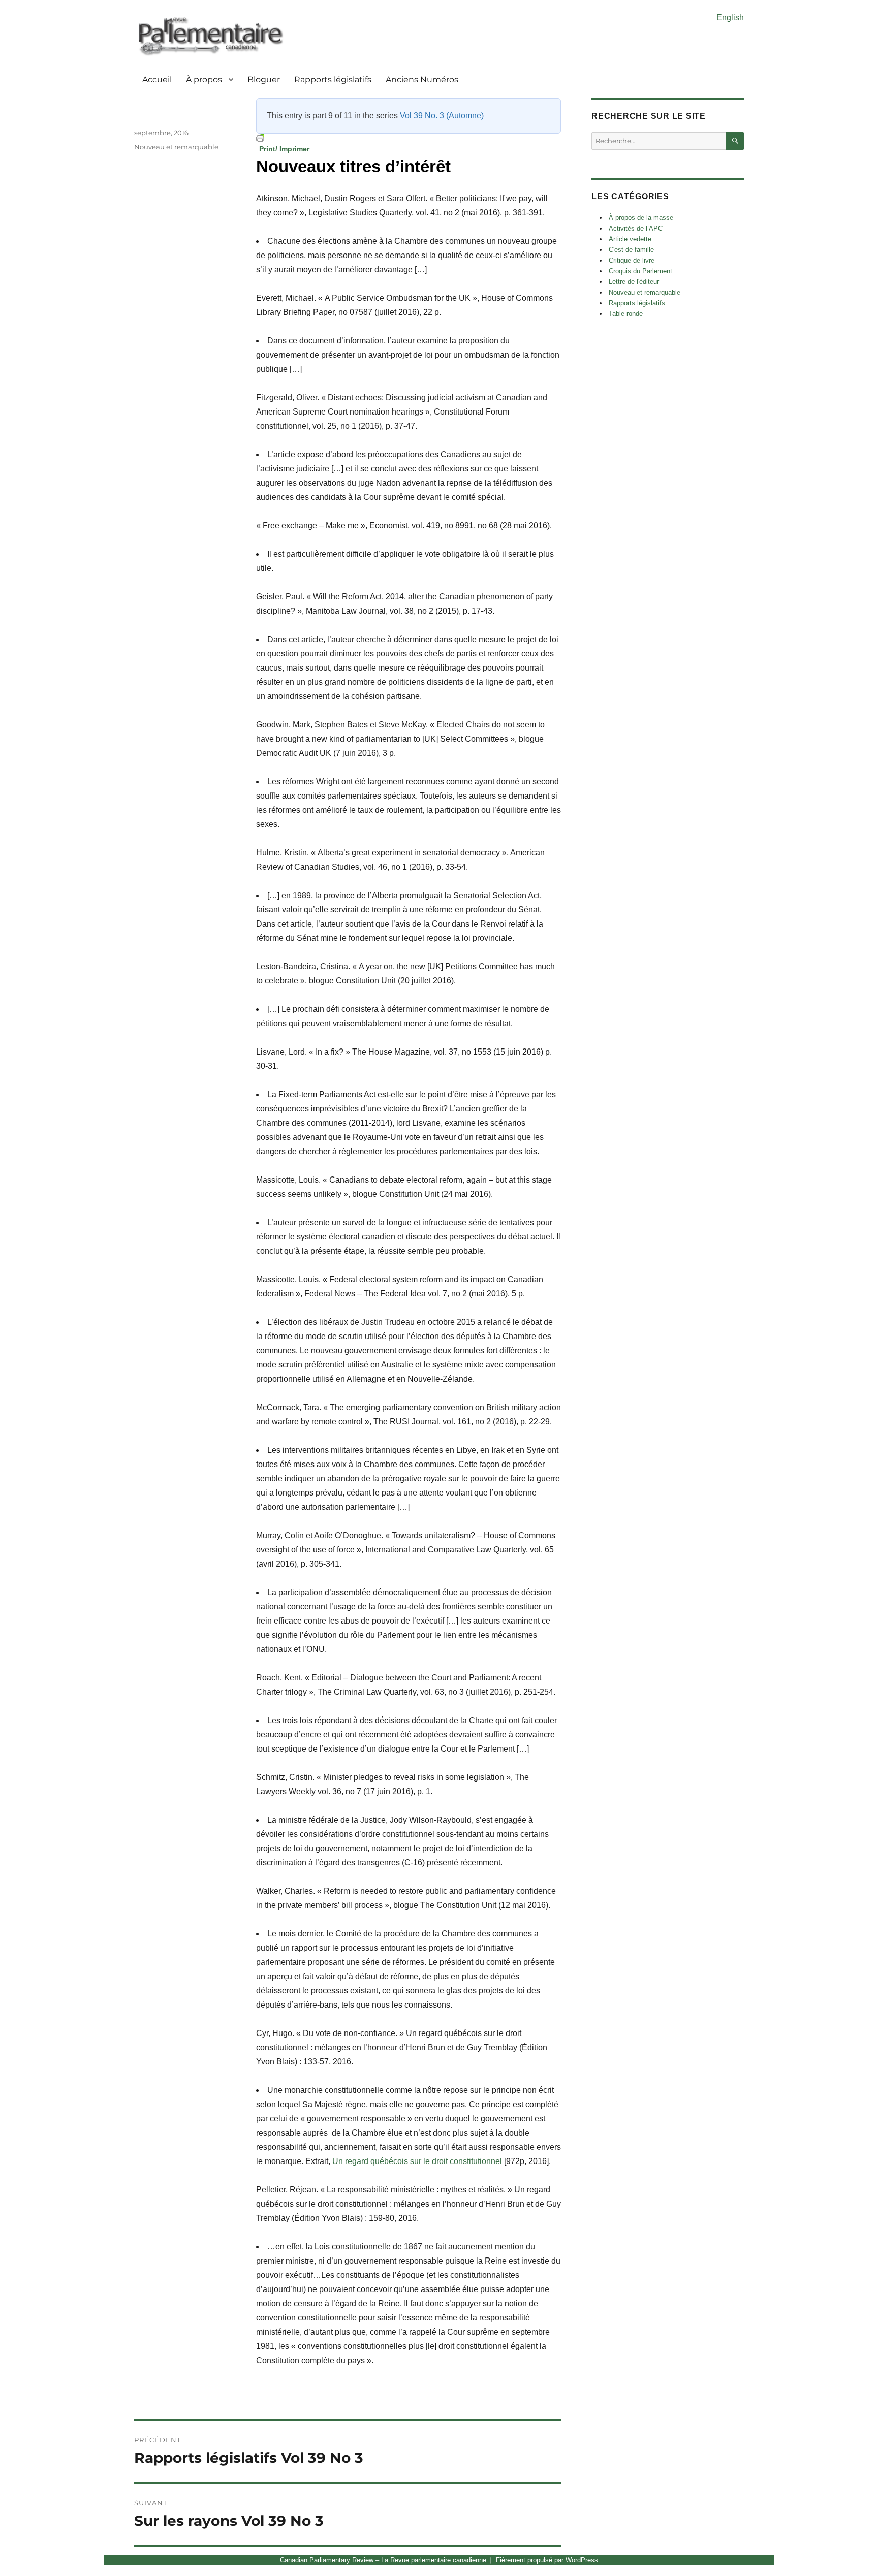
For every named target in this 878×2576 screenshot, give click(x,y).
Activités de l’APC (636, 228)
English (730, 18)
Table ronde (626, 314)
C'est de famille (631, 250)
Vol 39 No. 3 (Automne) (442, 116)
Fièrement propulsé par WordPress (547, 2560)
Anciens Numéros (422, 79)
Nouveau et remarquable (176, 147)
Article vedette (630, 239)
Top (854, 2552)
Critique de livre (632, 260)
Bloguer (264, 79)
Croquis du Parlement (640, 271)
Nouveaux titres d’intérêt (353, 166)
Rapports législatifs (333, 79)
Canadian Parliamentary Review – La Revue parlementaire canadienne (383, 2560)
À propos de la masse (641, 218)
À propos (204, 79)
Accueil (157, 79)
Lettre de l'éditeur (634, 282)
